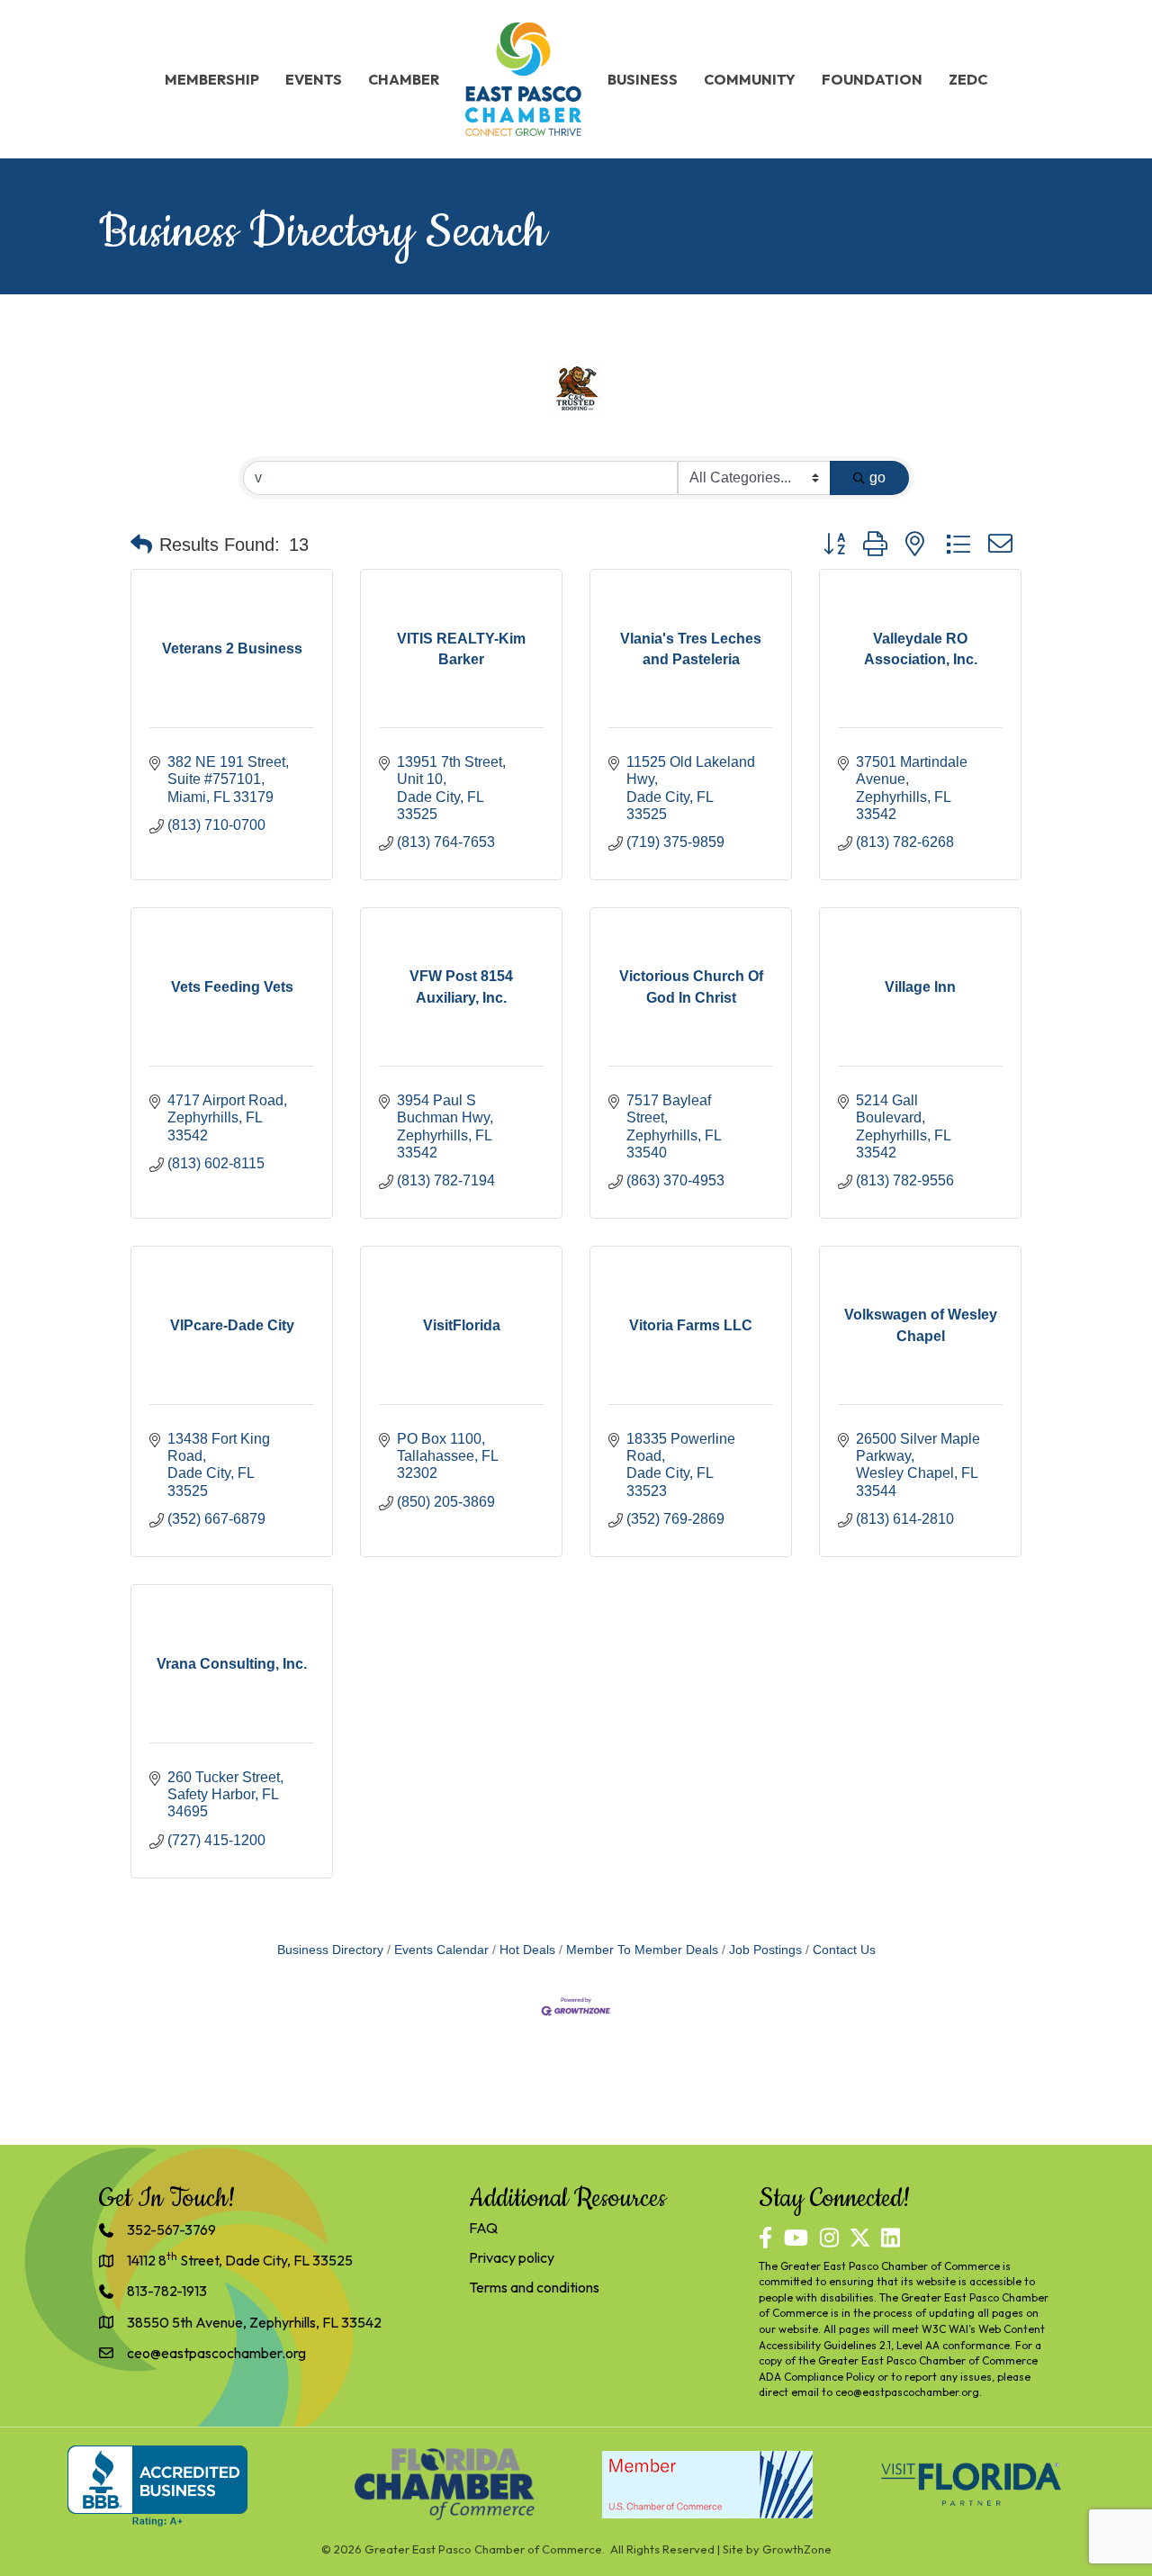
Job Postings (765, 1950)
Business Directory (330, 1950)
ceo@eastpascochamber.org (907, 2392)
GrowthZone (797, 2549)
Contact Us (844, 1950)
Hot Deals (527, 1950)
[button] (141, 545)
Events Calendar (441, 1950)
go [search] (877, 477)
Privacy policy (512, 2257)
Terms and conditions (534, 2287)
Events (314, 79)
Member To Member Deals (642, 1950)
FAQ (483, 2228)
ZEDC (968, 79)
